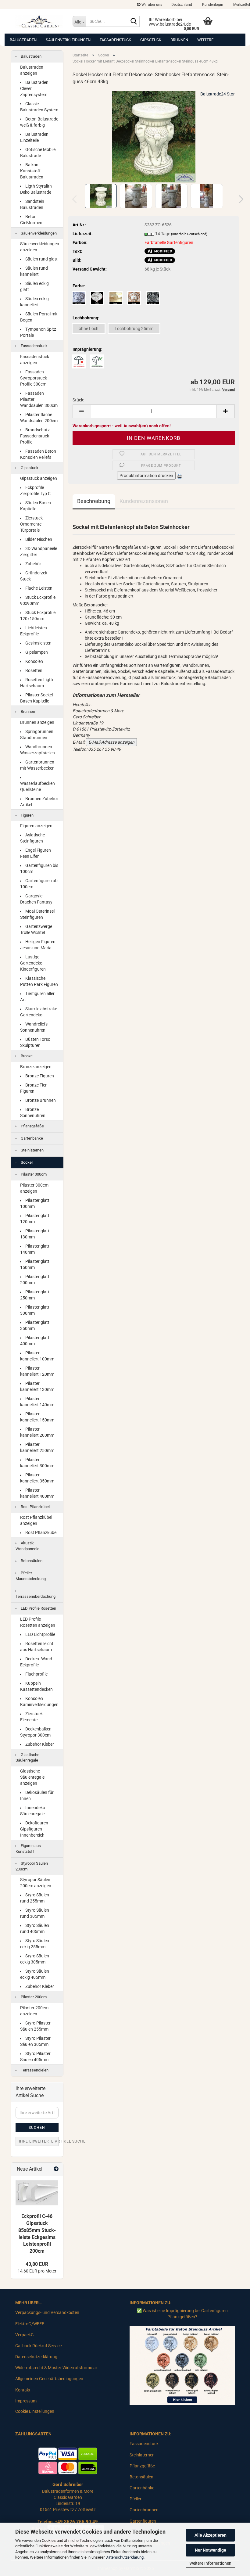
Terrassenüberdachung (36, 1596)
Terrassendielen (34, 2070)
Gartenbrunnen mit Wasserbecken (37, 765)
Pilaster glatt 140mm (35, 1249)
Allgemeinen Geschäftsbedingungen (49, 2379)
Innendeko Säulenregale (33, 1811)
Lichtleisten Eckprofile (34, 631)
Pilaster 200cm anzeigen (34, 2011)
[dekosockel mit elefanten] (154, 136)
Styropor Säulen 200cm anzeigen (36, 1883)
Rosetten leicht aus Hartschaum (37, 1647)
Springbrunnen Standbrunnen (37, 735)
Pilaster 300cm (33, 1174)
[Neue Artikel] (56, 2169)
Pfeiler (136, 2499)
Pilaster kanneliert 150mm (37, 1417)
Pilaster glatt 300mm (35, 1310)
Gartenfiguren (143, 2521)
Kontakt (23, 2390)
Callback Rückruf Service (38, 2346)
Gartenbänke (31, 1138)
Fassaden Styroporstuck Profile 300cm (34, 378)
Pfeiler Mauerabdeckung (31, 1576)
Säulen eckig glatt (34, 286)
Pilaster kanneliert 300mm (37, 1463)
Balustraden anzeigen (32, 70)
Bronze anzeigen (36, 1067)
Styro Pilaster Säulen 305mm (35, 2041)
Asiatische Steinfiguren (32, 838)
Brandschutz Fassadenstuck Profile (35, 436)
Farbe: (79, 286)
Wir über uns (151, 5)
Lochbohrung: (86, 318)
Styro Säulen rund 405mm (35, 1928)
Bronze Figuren (39, 1076)
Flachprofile (36, 1674)
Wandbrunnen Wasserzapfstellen (37, 750)
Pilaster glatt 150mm (35, 1264)
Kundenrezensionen (144, 501)
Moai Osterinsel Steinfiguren (37, 914)
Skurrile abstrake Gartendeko (39, 1012)
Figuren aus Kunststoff (28, 1848)
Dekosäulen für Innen (37, 1795)
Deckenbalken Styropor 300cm (36, 1732)
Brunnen (179, 40)
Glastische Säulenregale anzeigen (32, 1777)
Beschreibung (94, 501)
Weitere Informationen (210, 2563)
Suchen (37, 2128)
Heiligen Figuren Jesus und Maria (38, 945)
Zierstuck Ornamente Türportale (31, 524)
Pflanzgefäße (32, 1126)
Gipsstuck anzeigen (39, 478)
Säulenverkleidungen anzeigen (40, 247)
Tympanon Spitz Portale (38, 332)
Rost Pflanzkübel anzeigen (36, 1520)
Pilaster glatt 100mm (35, 1203)
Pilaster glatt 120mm (35, 1219)
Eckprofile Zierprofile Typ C (35, 490)
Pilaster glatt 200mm (35, 1280)
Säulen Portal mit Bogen (39, 317)
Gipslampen (36, 652)
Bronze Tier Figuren (33, 1088)
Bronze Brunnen (40, 1100)
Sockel (26, 1162)
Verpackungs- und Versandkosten (47, 2312)
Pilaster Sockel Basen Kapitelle (36, 698)
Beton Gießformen (31, 220)
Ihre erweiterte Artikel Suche (39, 2141)
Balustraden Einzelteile (34, 137)
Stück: (78, 400)
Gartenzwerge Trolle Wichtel (36, 929)
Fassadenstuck (115, 40)
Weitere (205, 40)
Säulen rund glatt (41, 259)
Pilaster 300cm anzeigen (34, 1188)
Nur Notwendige (211, 2550)
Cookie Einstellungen (35, 2411)
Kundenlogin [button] (212, 5)
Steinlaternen (32, 1150)
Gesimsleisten (38, 643)
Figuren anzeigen (36, 826)
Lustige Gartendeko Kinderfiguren (33, 963)
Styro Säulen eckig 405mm (35, 1974)
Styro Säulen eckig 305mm (35, 1959)
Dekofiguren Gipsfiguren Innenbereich (34, 1829)
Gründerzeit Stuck (34, 576)
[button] (182, 5)
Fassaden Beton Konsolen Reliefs (38, 454)
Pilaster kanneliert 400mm (37, 1493)
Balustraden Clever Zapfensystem (34, 88)
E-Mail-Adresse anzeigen (111, 742)
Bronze (26, 1056)
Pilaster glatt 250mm (35, 1295)
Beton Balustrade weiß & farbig (39, 122)
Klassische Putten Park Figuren (39, 981)
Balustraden (23, 40)
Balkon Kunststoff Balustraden (32, 171)
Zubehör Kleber (39, 1744)
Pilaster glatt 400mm (35, 1341)
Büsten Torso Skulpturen (35, 1042)
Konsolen (34, 661)
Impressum (26, 2401)
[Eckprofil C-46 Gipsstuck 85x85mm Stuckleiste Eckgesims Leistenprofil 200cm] (37, 2193)
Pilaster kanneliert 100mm (37, 1356)
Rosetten (33, 670)
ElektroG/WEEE (30, 2324)
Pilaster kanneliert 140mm (37, 1402)
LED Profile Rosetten (38, 1608)
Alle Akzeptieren (211, 2535)
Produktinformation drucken (146, 476)
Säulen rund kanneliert (34, 271)
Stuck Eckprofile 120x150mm (38, 616)
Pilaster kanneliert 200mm (37, 1432)
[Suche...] (134, 22)
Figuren (27, 815)
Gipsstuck (151, 40)
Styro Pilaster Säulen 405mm (35, 2057)
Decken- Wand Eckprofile (36, 1662)
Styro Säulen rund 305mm (35, 1913)
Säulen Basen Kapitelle (36, 506)
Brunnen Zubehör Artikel (39, 802)
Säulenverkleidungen (68, 40)
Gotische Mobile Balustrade (38, 153)
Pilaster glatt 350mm (35, 1325)
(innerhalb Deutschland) (189, 234)
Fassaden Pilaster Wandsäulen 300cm (39, 399)
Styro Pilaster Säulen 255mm (35, 2026)
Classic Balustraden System (39, 107)
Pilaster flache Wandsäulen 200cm (39, 418)
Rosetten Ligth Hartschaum (37, 683)
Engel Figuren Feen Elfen (36, 853)
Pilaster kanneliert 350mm (37, 1478)
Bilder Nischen (38, 539)
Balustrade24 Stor (218, 94)
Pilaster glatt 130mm (35, 1234)
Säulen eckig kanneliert (34, 302)
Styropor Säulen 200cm (32, 1866)
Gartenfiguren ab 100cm (39, 884)
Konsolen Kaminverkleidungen (39, 1701)
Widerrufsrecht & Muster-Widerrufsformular (56, 2368)
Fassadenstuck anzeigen (35, 360)
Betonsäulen (31, 1561)
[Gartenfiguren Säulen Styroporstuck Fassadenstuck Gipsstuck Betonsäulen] (39, 21)
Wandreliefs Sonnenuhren (34, 1027)
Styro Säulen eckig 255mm (35, 1944)
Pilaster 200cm (33, 1997)
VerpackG (25, 2335)
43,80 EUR (37, 2264)
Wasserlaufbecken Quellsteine (37, 786)
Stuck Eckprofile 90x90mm (38, 600)
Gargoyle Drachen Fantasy (36, 899)
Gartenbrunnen (144, 2510)
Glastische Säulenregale (27, 1758)
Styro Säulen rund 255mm (35, 1898)
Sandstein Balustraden (32, 204)
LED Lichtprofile (40, 1634)
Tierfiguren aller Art (37, 997)
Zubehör (33, 564)
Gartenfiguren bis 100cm (39, 868)
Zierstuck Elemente (31, 1717)
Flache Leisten (38, 588)
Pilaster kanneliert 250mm (37, 1447)
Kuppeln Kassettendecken (36, 1686)
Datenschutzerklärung (125, 2557)
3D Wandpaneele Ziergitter (39, 551)
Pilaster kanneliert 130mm (37, 1386)
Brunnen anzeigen (37, 722)
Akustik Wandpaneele (27, 1546)
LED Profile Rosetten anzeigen (38, 1622)
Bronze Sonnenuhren (33, 1112)
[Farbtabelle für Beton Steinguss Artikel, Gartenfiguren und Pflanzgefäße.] (182, 2365)
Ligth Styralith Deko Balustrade (36, 189)
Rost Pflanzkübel (35, 1507)
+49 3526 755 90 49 (76, 2522)
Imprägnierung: (87, 349)
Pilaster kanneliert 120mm (37, 1371)
